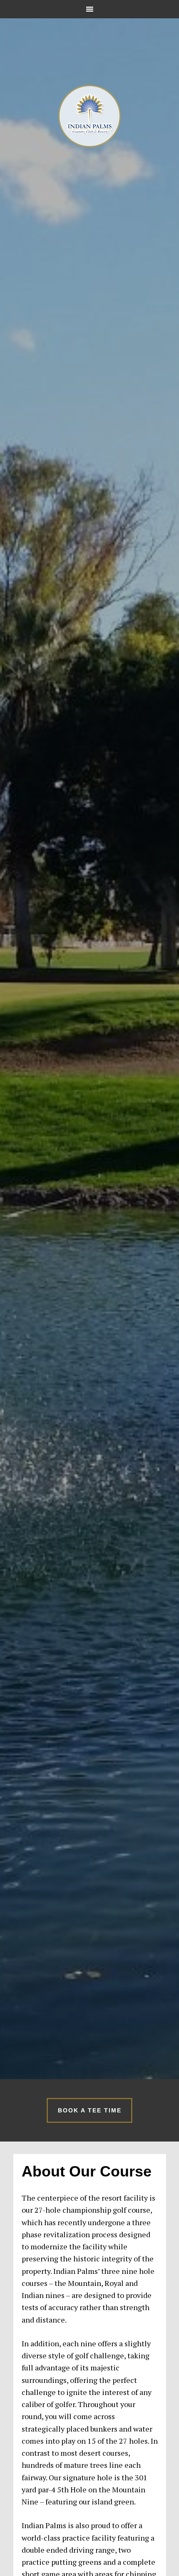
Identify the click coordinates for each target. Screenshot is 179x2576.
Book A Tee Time (90, 2110)
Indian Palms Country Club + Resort (89, 116)
